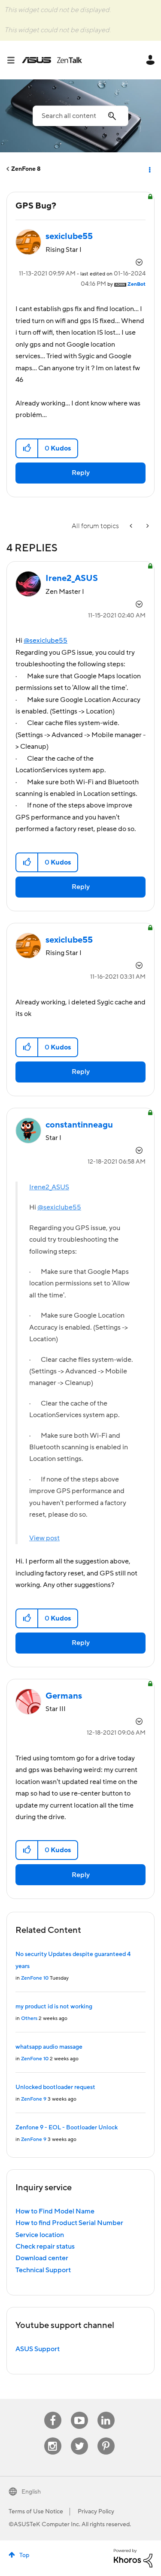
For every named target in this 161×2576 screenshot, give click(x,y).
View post (44, 1538)
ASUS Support (38, 2349)
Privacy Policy (96, 2512)
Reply (81, 473)
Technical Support (43, 2270)
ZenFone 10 (35, 1978)
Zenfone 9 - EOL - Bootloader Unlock (67, 2128)
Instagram (53, 2438)
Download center (42, 2258)
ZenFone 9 (34, 2099)
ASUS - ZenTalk (52, 60)
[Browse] (14, 60)
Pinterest (106, 2438)
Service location (40, 2235)
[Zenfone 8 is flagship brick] (132, 526)
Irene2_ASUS (49, 1187)
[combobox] (80, 116)
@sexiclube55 (46, 641)
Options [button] (149, 169)
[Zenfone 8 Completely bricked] (147, 526)
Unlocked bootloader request (55, 2087)
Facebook (53, 2412)
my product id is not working (54, 2007)
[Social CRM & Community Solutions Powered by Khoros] (133, 2558)
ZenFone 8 (26, 169)
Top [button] (24, 2555)
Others (29, 2018)
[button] (27, 448)
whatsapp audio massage (49, 2047)
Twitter (79, 2438)
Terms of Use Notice (36, 2512)
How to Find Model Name (55, 2211)
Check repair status (45, 2246)
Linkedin (106, 2412)
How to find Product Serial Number (69, 2223)
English (31, 2492)
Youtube (79, 2412)
